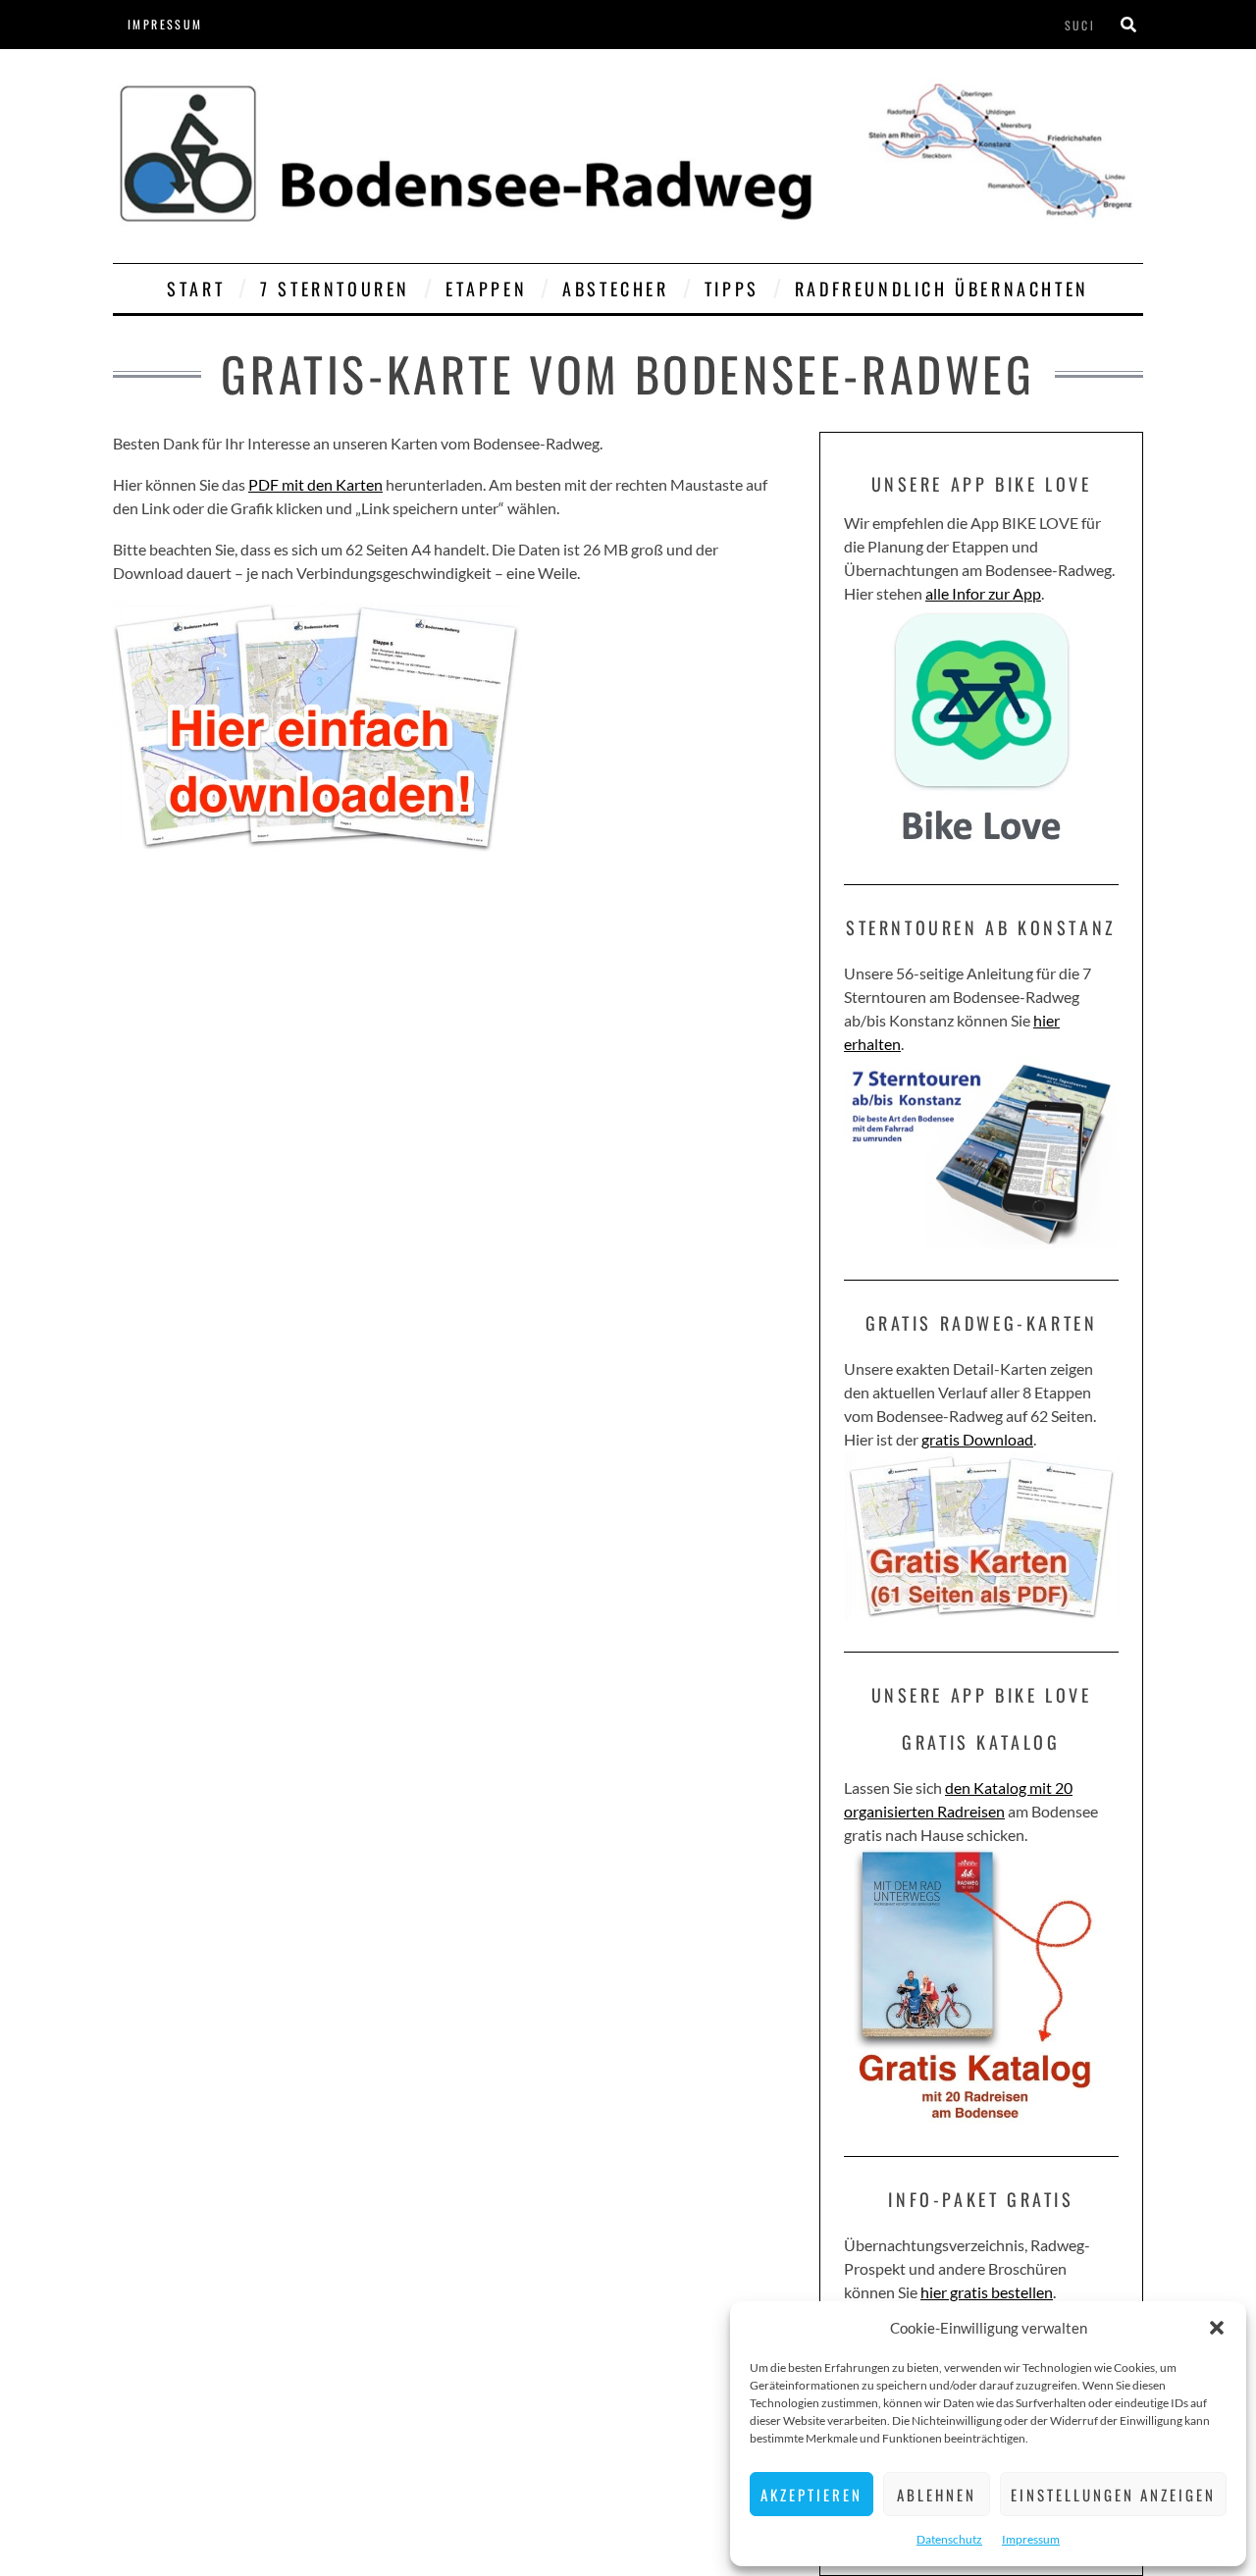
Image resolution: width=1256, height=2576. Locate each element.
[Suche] (1128, 25)
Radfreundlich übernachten (942, 289)
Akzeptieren (811, 2495)
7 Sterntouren (335, 289)
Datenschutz (949, 2539)
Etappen (486, 289)
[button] (1217, 2328)
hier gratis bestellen (987, 2292)
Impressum (1031, 2539)
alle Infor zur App (983, 593)
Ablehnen (937, 2495)
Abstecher (615, 289)
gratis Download (977, 1439)
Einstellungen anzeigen (1113, 2495)
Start (196, 289)
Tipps (732, 289)
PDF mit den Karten (315, 484)
